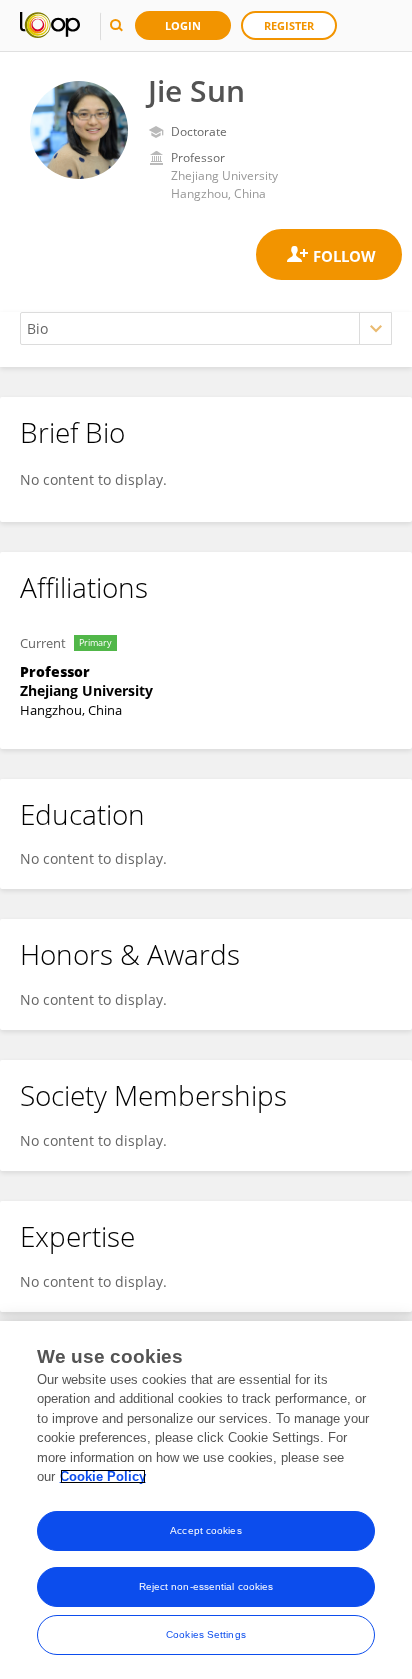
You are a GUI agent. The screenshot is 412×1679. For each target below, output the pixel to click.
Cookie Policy (103, 1476)
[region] (206, 1500)
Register (289, 25)
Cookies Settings (206, 1634)
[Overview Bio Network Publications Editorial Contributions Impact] (206, 328)
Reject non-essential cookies (206, 1586)
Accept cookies (205, 1530)
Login (183, 25)
